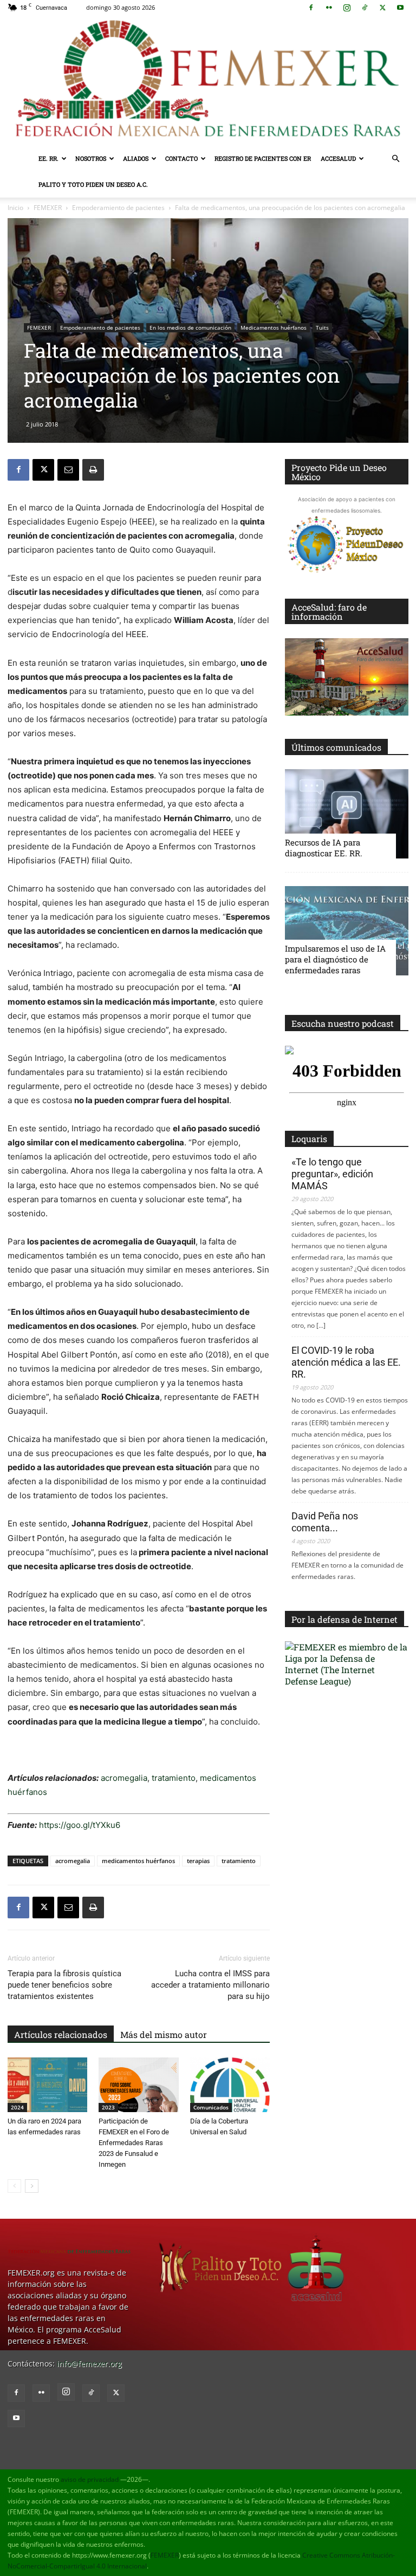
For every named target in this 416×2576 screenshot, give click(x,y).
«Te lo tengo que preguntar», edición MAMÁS (332, 1174)
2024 (17, 2107)
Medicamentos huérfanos (274, 327)
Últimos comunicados (336, 747)
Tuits (322, 327)
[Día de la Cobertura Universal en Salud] (230, 2085)
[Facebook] (311, 8)
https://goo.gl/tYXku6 (80, 1825)
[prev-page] (14, 2186)
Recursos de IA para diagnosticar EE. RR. (324, 848)
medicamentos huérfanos (138, 1861)
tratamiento (173, 1778)
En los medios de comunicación (190, 327)
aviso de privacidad (90, 2479)
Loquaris (309, 1139)
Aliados (136, 158)
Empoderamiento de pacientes (118, 208)
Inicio (15, 208)
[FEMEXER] (208, 80)
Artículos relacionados (61, 2034)
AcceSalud (338, 158)
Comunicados (211, 2107)
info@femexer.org (89, 2364)
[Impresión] (93, 470)
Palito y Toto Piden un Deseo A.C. (93, 184)
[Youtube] (400, 8)
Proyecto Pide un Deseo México (339, 472)
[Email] (68, 470)
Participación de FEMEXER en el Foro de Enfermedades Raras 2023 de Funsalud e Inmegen (134, 2143)
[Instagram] (347, 8)
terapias (198, 1861)
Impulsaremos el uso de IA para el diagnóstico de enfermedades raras (335, 959)
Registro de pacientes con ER (263, 158)
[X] (382, 8)
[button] (395, 159)
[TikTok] (365, 8)
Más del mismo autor (164, 2034)
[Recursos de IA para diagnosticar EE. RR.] (347, 814)
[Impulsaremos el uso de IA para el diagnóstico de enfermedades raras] (347, 931)
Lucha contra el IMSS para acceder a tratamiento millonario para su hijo (210, 1985)
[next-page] (32, 2186)
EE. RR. (48, 158)
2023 (108, 2107)
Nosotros (91, 158)
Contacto (181, 158)
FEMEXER (48, 208)
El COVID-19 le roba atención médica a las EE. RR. (346, 1362)
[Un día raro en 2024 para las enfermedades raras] (47, 2085)
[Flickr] (329, 8)
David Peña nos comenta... (325, 1522)
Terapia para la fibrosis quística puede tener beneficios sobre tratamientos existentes (64, 1985)
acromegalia (124, 1778)
